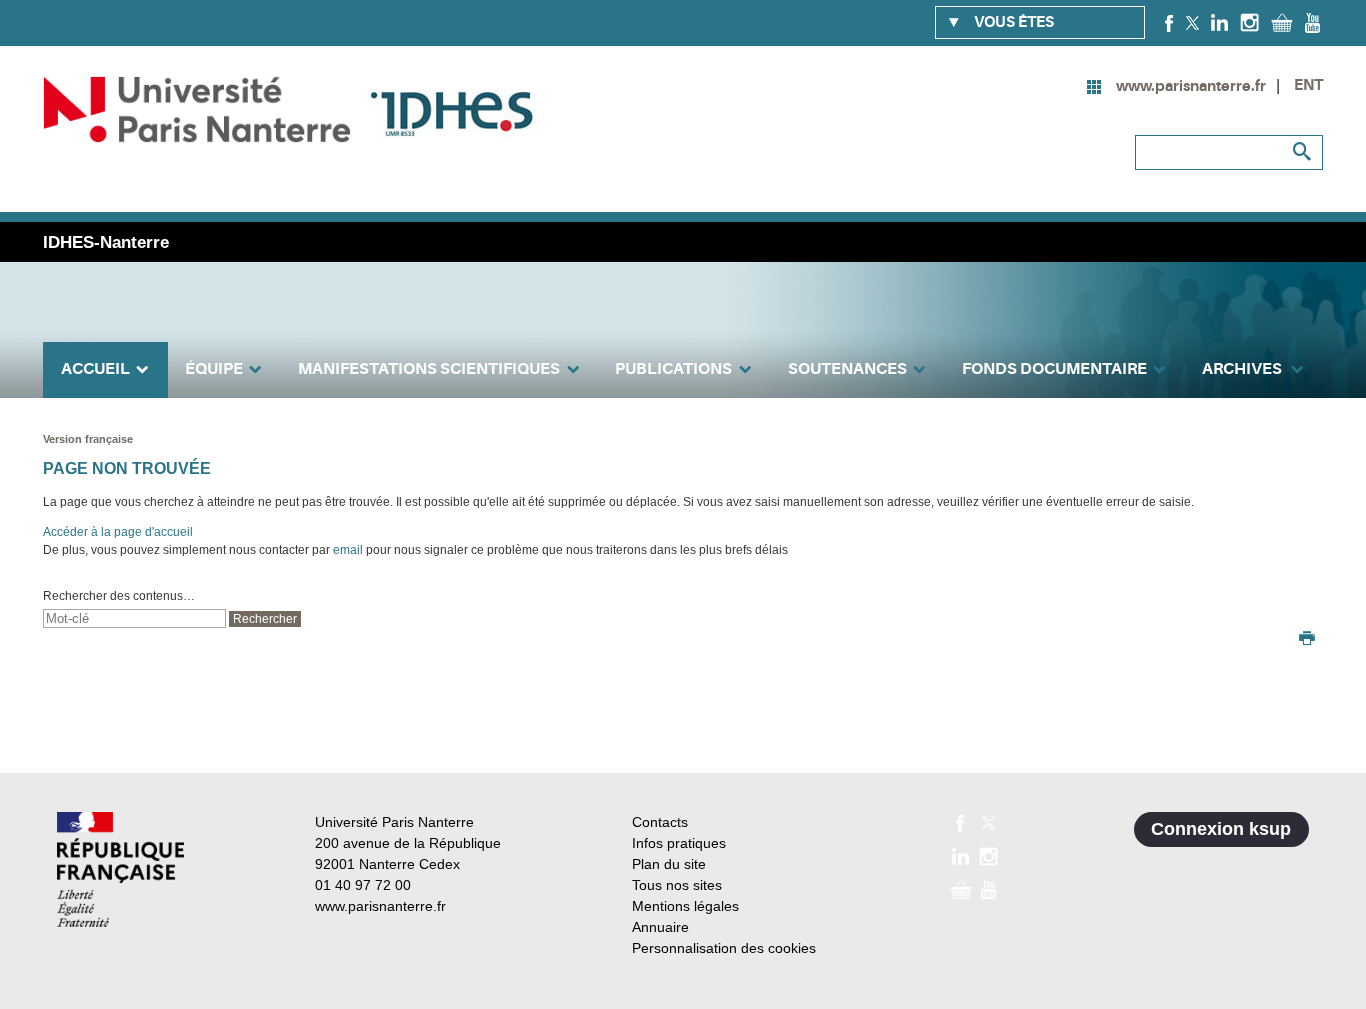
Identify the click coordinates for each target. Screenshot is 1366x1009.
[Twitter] (1192, 22)
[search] (134, 618)
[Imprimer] (1307, 640)
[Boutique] (1282, 22)
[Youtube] (1312, 22)
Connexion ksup (1221, 829)
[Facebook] (1169, 22)
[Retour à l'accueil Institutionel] (120, 869)
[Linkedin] (1219, 22)
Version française (88, 439)
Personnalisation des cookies (724, 948)
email (348, 550)
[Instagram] (1249, 22)
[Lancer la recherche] (1303, 152)
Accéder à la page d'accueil (118, 532)
